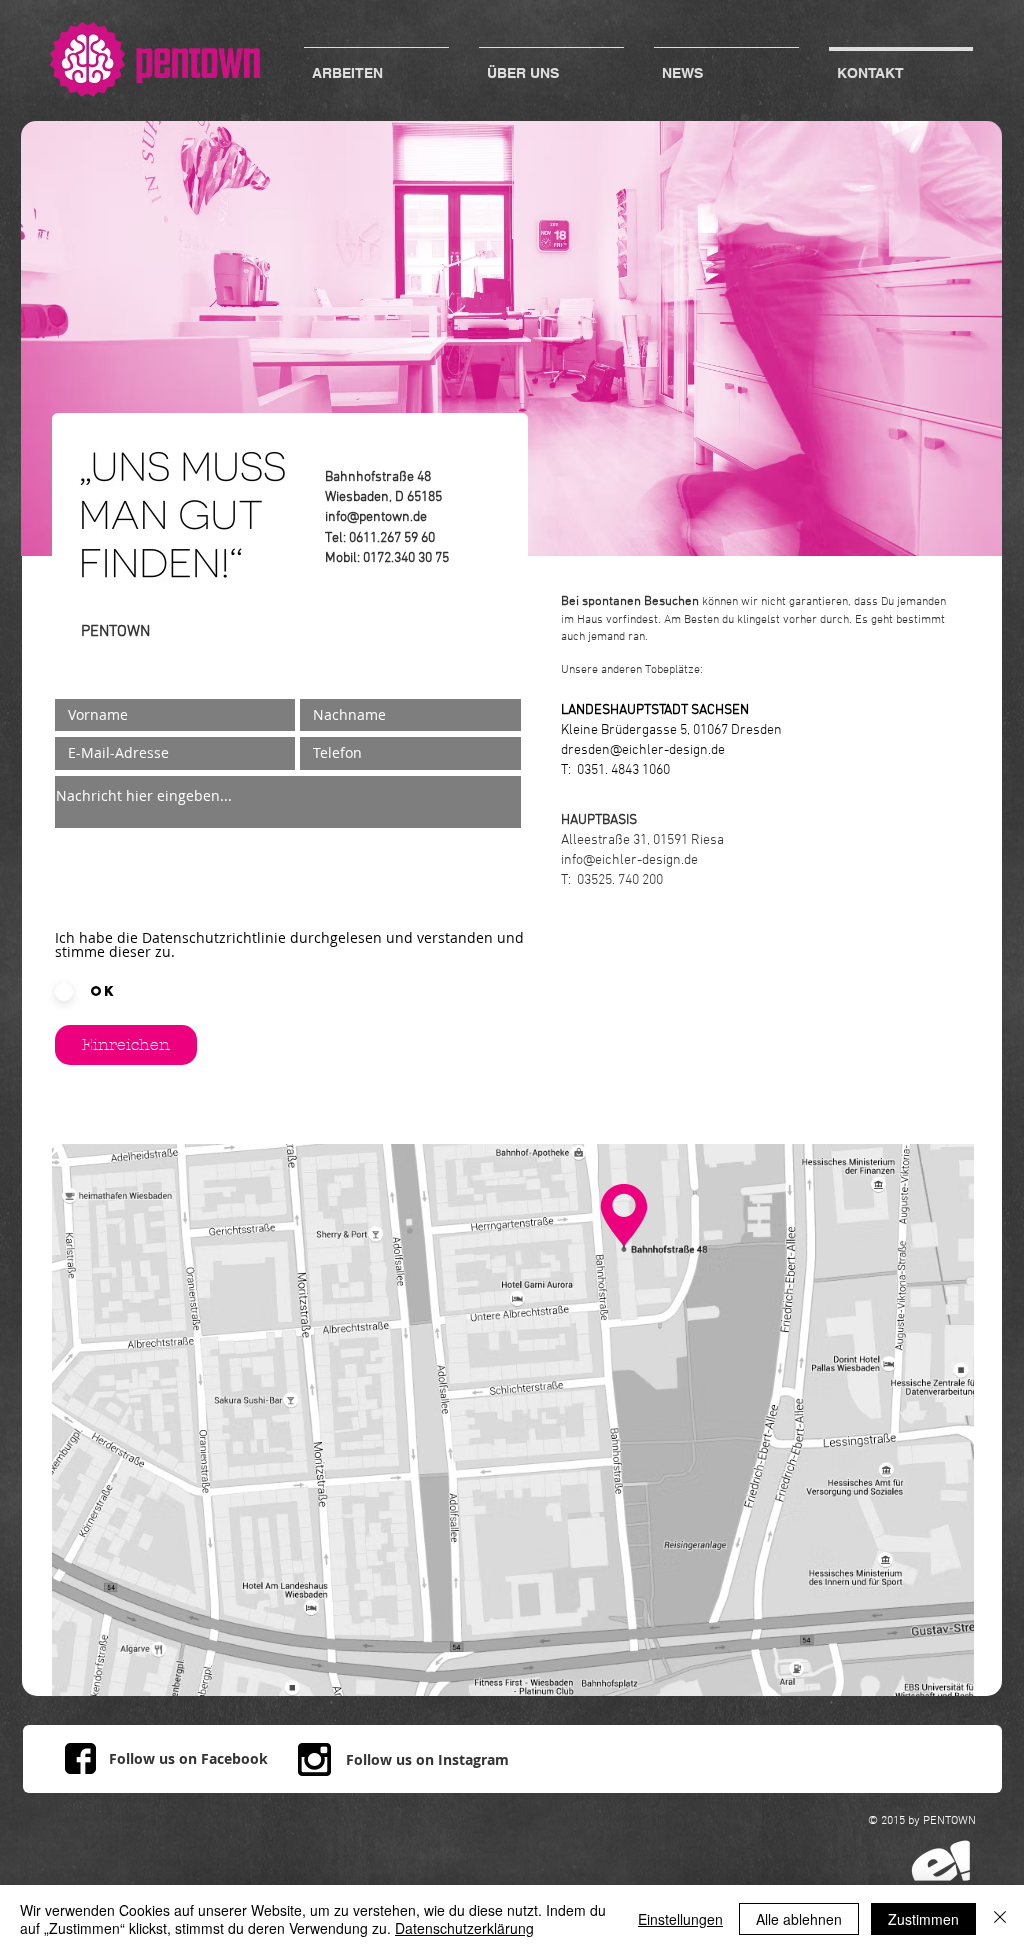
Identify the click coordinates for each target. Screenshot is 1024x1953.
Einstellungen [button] (680, 1919)
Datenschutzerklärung (464, 1928)
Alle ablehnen (799, 1919)
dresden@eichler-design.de (643, 750)
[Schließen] (1000, 1919)
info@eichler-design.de (629, 860)
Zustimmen (923, 1919)
